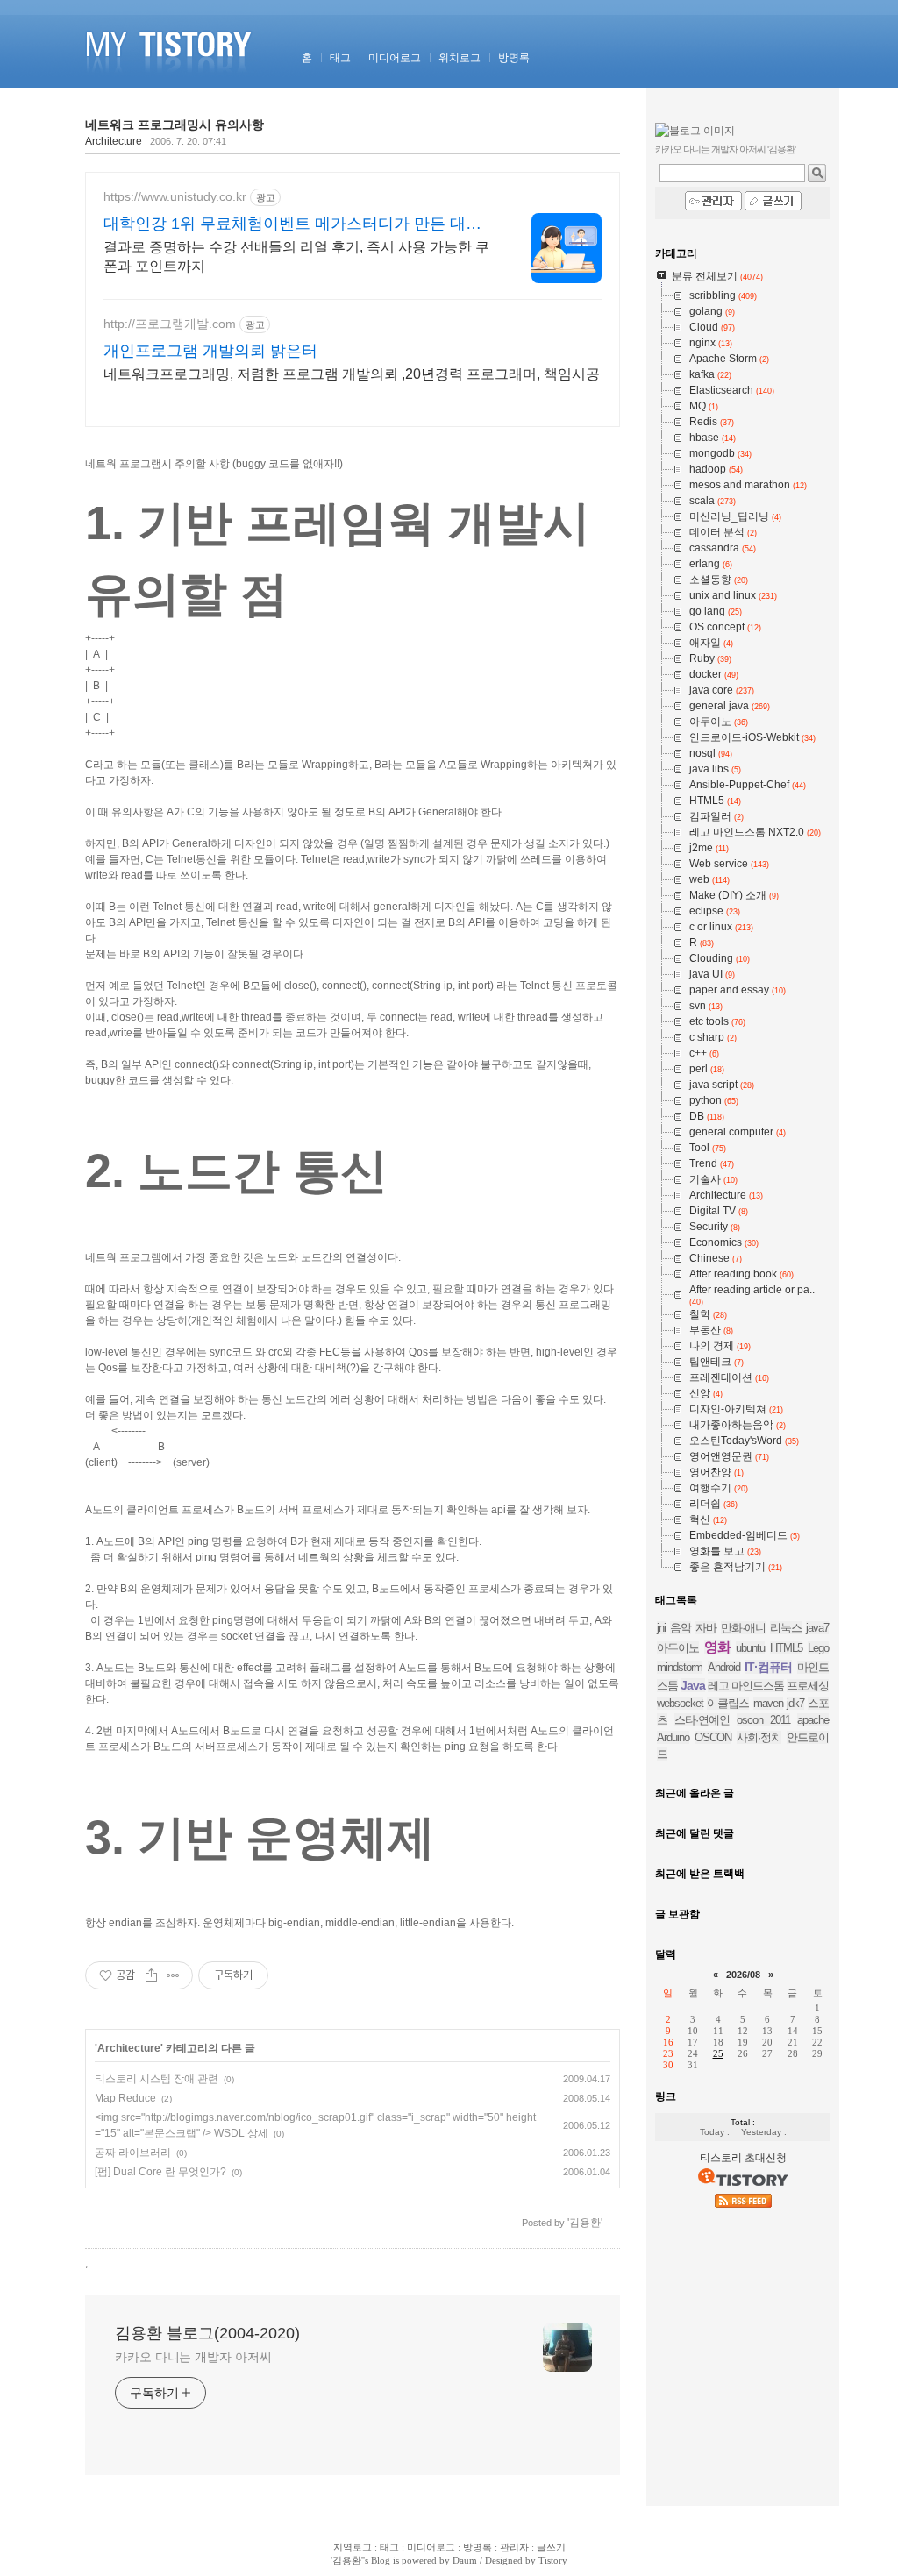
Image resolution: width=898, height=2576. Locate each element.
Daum (465, 2560)
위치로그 (460, 58)
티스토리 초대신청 (743, 2158)
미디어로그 (395, 58)
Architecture (114, 141)
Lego (818, 1648)
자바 (706, 1628)
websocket (680, 1703)
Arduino (673, 1737)
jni (661, 1628)
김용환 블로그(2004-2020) (207, 2333)
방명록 (514, 58)
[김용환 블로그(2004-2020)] (171, 84)
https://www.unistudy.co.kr (175, 196)
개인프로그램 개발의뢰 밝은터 (210, 351)
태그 (340, 58)
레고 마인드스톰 (746, 1686)
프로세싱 (808, 1686)
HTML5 (786, 1648)
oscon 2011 (763, 1720)
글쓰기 (551, 2547)
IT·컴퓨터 (768, 1667)
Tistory (553, 2560)
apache (813, 1720)
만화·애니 (743, 1628)
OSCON (713, 1737)
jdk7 (795, 1703)
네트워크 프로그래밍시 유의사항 (175, 125)
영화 (717, 1647)
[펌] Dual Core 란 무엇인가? (160, 2172)
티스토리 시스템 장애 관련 (157, 2079)
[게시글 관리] (173, 1975)
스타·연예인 (702, 1720)
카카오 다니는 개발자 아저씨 (193, 2357)
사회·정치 (759, 1737)
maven (768, 1703)
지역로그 (353, 2547)
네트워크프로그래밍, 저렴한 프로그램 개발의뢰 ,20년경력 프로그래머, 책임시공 (352, 374)
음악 (681, 1628)
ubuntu (750, 1648)
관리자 (514, 2547)
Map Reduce (125, 2098)
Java (693, 1685)
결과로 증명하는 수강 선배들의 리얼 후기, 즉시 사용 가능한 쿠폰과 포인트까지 (296, 256)
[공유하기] (151, 1975)
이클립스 (728, 1703)
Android (724, 1667)
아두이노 (678, 1648)
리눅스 (786, 1628)
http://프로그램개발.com (170, 324)
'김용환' (347, 2560)
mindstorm (680, 1667)
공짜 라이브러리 (133, 2153)
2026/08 (743, 1975)
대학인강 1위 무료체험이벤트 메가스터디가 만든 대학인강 (292, 224)
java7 (817, 1628)
